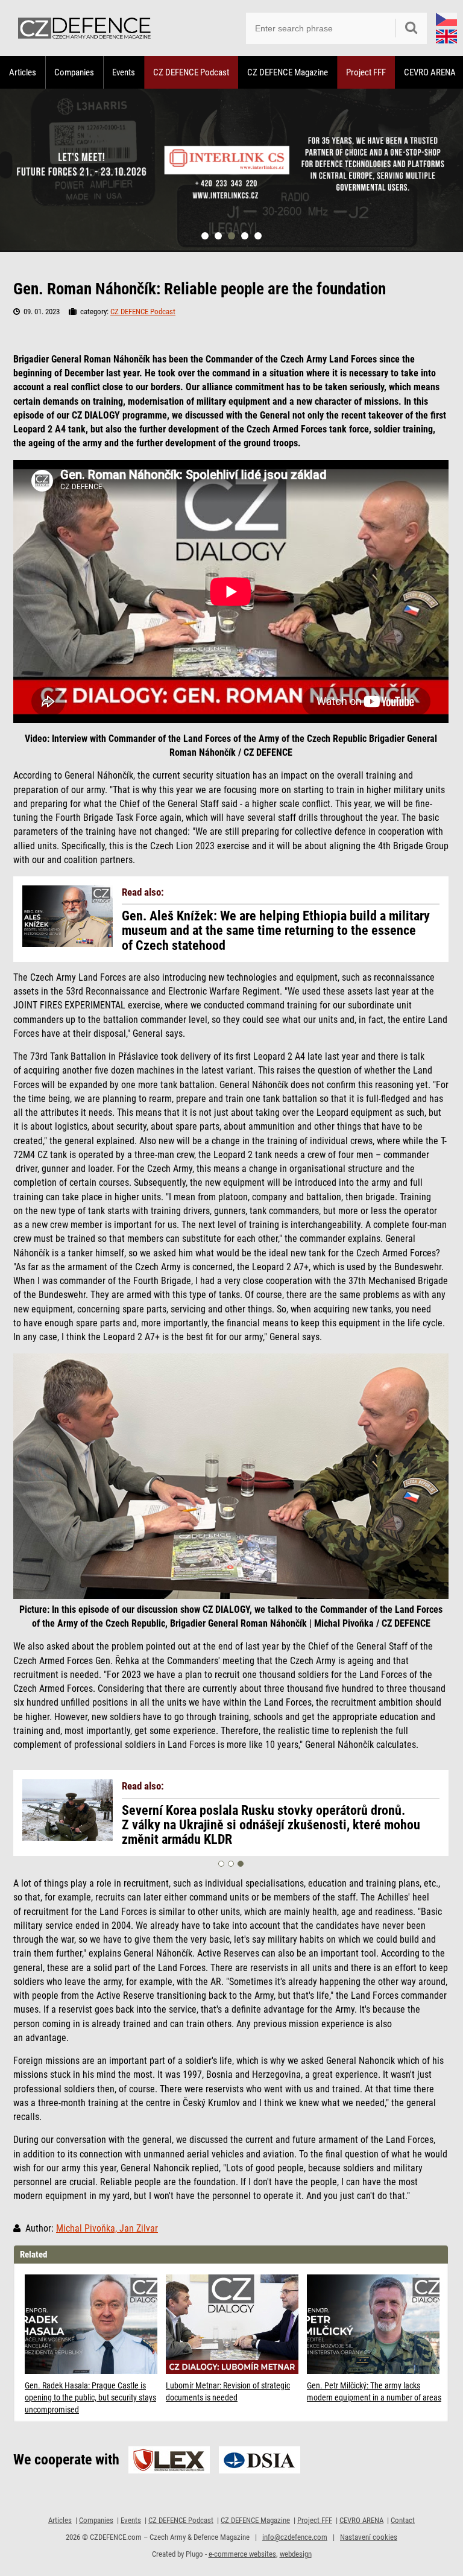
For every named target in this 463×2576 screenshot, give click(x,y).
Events (124, 72)
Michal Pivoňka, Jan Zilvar (107, 2229)
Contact (403, 2520)
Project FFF (366, 72)
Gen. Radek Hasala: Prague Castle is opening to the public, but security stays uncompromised (90, 2397)
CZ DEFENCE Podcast (191, 72)
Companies (74, 72)
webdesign (296, 2554)
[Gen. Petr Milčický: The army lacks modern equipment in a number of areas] (374, 2324)
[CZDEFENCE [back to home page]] (84, 28)
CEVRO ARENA (361, 2520)
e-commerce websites (242, 2554)
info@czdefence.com (295, 2537)
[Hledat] (411, 28)
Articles (23, 72)
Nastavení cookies (369, 2537)
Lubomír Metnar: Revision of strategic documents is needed (228, 2391)
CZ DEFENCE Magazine (288, 72)
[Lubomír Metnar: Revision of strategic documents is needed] (233, 2324)
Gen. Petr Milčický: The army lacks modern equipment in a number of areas (374, 2391)
